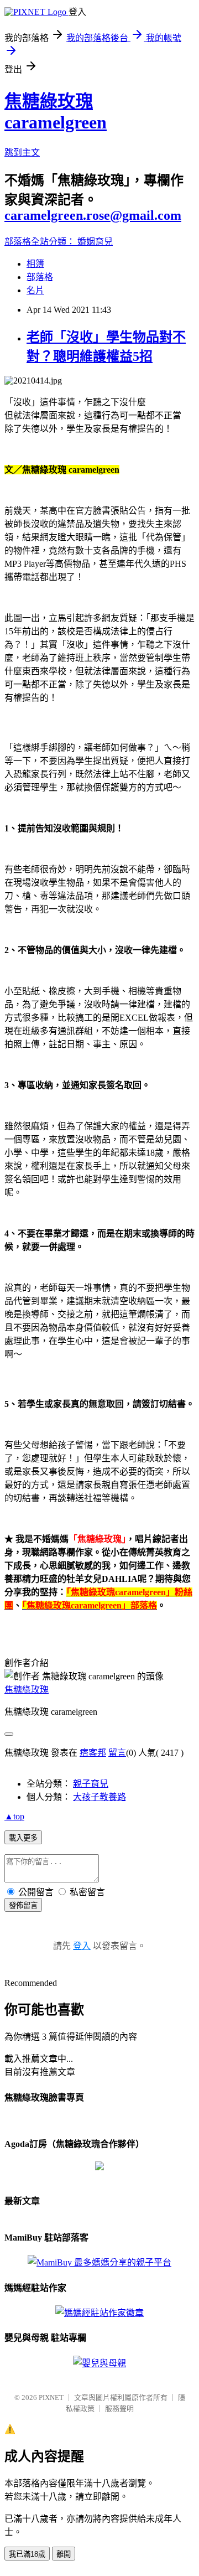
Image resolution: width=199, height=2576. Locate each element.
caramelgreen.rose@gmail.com (93, 215)
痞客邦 (93, 1753)
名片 (35, 290)
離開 (64, 2554)
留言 (117, 1753)
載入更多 (23, 1838)
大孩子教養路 (99, 1797)
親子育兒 (91, 1784)
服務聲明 (119, 2409)
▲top (14, 1816)
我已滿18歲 (27, 2554)
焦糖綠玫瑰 (27, 1690)
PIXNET (51, 2397)
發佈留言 (23, 1905)
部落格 (40, 277)
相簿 (35, 264)
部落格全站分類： (41, 242)
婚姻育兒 (95, 242)
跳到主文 (22, 152)
